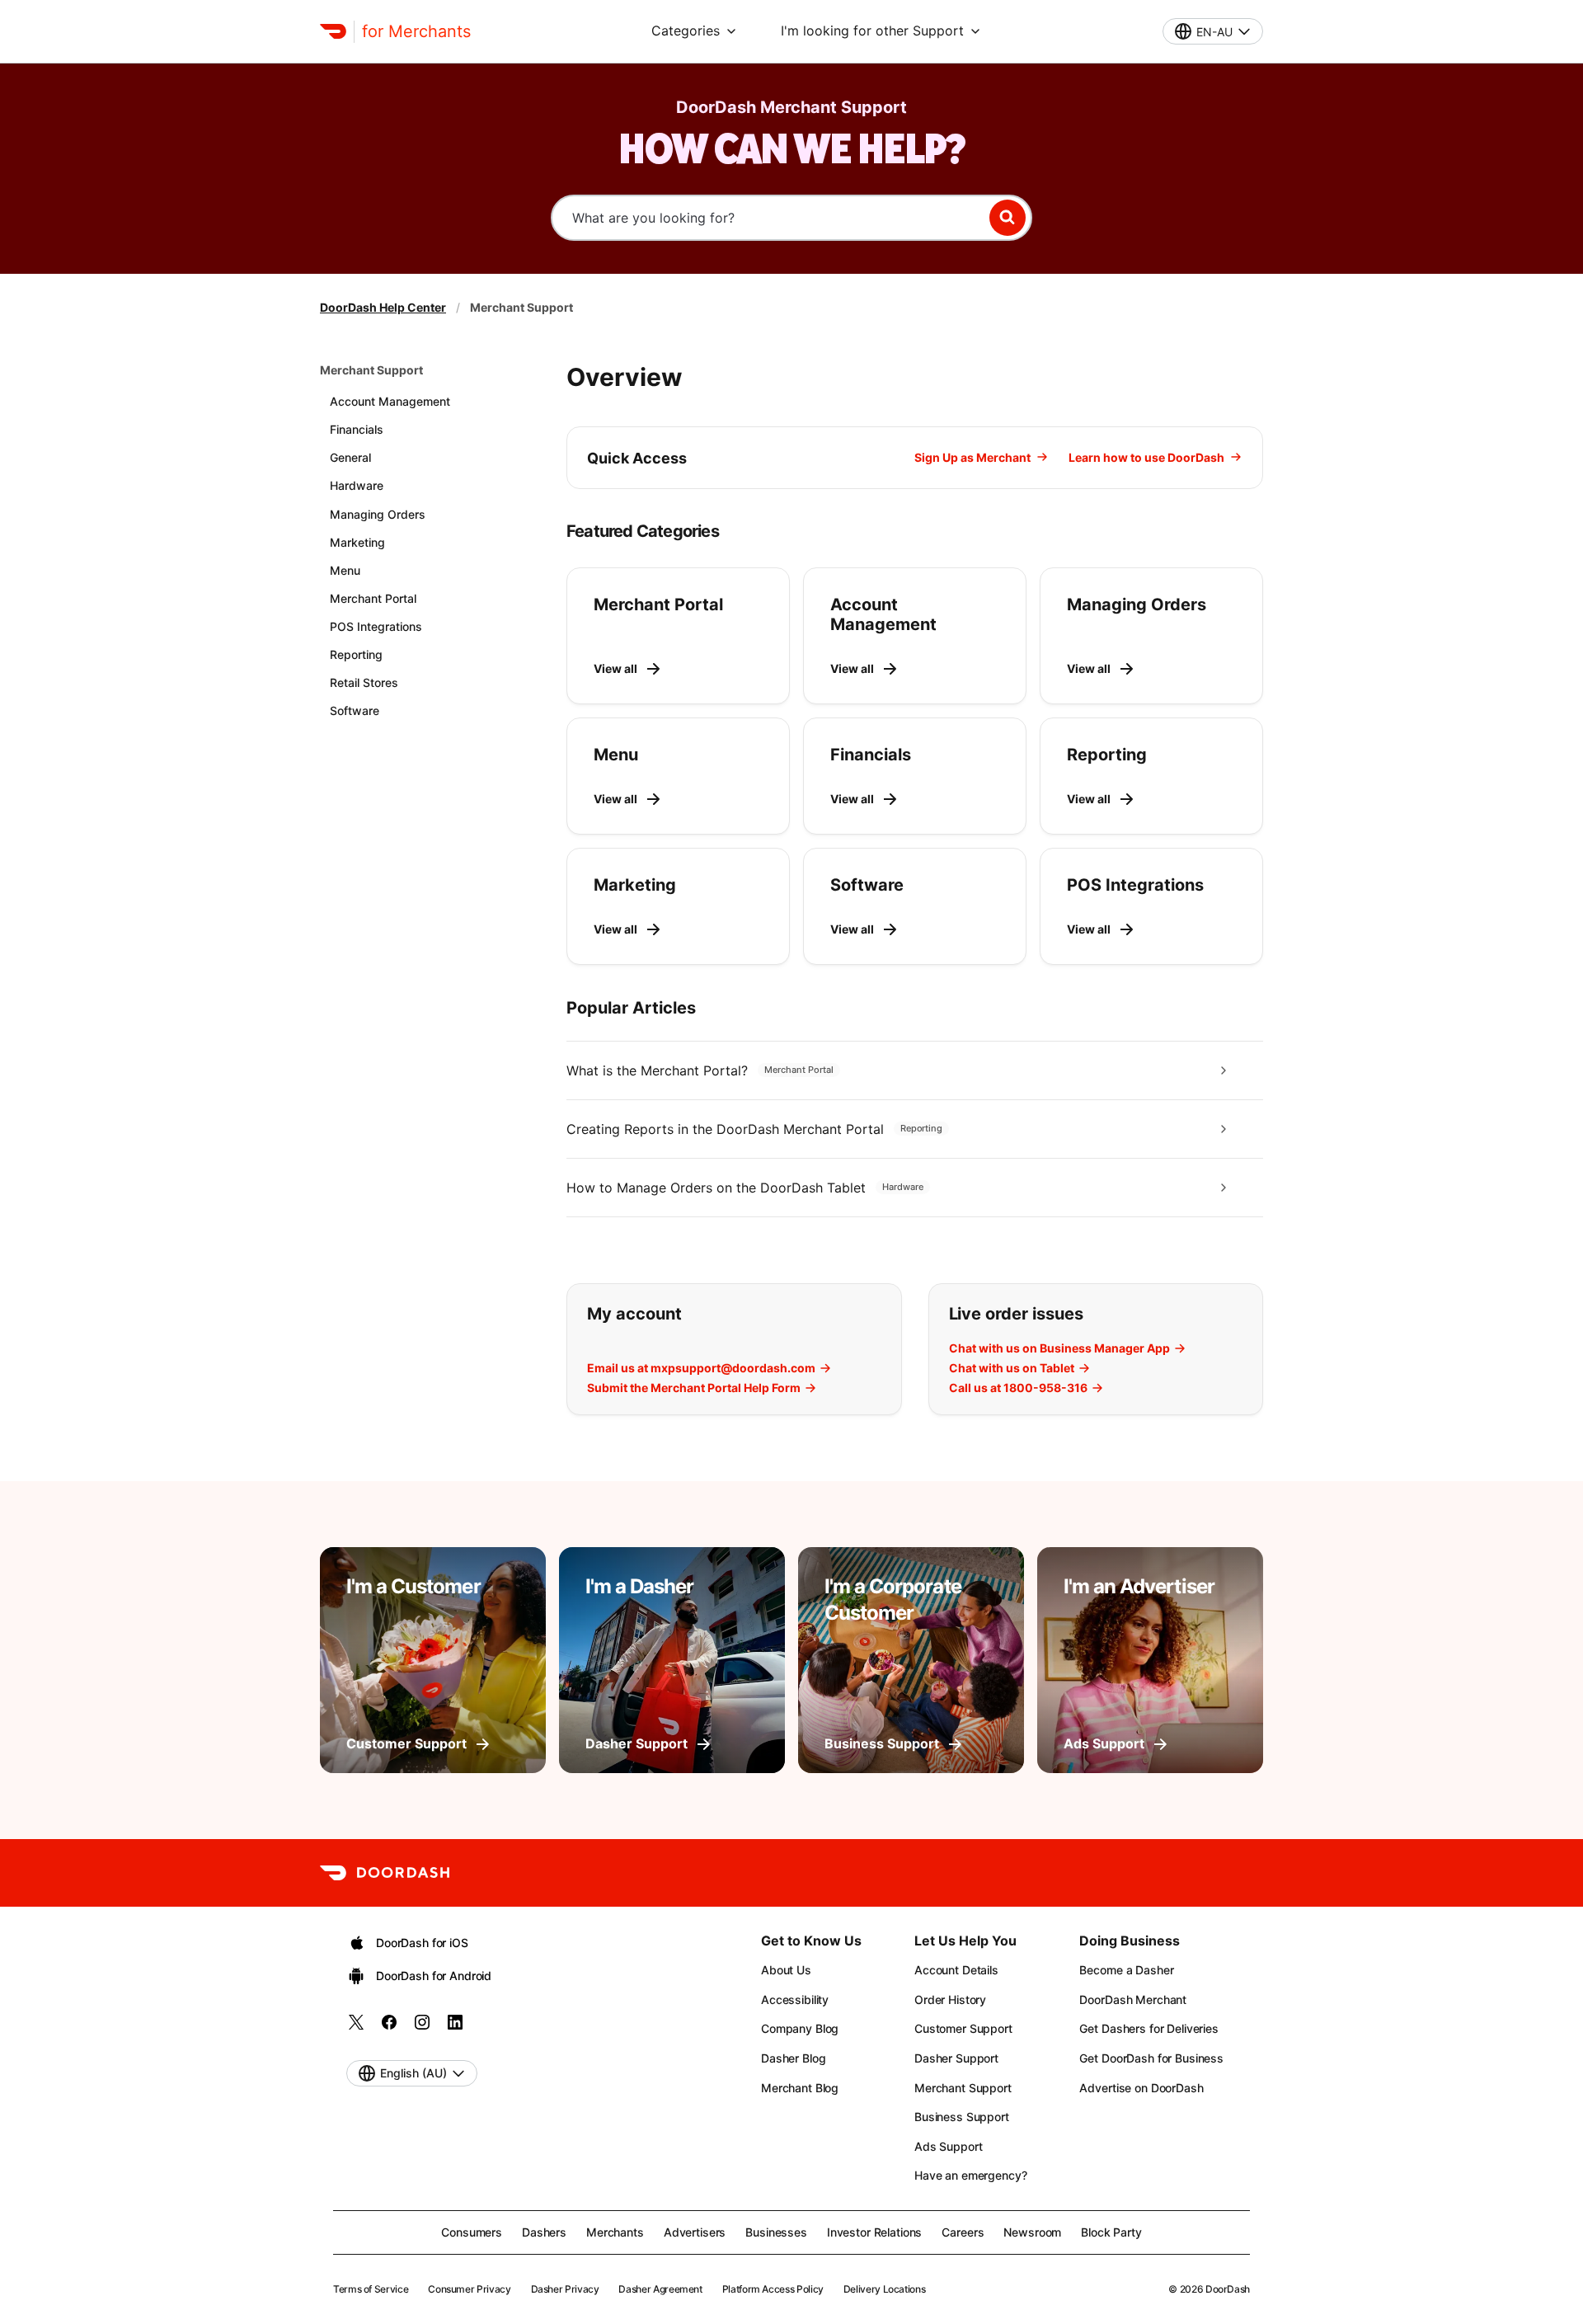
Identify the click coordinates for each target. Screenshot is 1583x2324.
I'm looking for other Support (872, 31)
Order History (950, 1999)
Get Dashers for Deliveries (1148, 2028)
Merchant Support (371, 370)
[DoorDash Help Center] (385, 1873)
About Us (786, 1970)
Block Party (1111, 2232)
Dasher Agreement (660, 2289)
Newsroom (1032, 2232)
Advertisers (695, 2232)
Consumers (472, 2232)
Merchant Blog (800, 2088)
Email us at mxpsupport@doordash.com (701, 1368)
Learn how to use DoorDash (1146, 457)
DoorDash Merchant (1133, 1999)
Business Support (962, 2117)
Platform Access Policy (773, 2289)
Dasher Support (956, 2058)
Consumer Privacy (469, 2289)
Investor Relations (874, 2232)
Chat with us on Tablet (1012, 1368)
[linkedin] (455, 2028)
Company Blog (800, 2028)
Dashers (544, 2232)
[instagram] (422, 2028)
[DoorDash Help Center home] (333, 31)
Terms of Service (371, 2289)
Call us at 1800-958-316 (1018, 1388)
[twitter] (356, 2028)
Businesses (776, 2232)
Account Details (956, 1970)
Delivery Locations (885, 2289)
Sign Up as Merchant (972, 457)
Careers (963, 2232)
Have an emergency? (970, 2175)
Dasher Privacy (565, 2289)
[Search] (1008, 218)
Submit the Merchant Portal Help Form (694, 1388)
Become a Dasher (1126, 1970)
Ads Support (948, 2146)
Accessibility (795, 1999)
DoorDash (1228, 2289)
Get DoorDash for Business (1151, 2058)
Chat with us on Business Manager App (1059, 1348)
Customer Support (963, 2028)
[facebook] (389, 2028)
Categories (686, 31)
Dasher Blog (793, 2058)
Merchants (615, 2232)
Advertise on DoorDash (1141, 2088)
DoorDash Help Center (383, 307)
